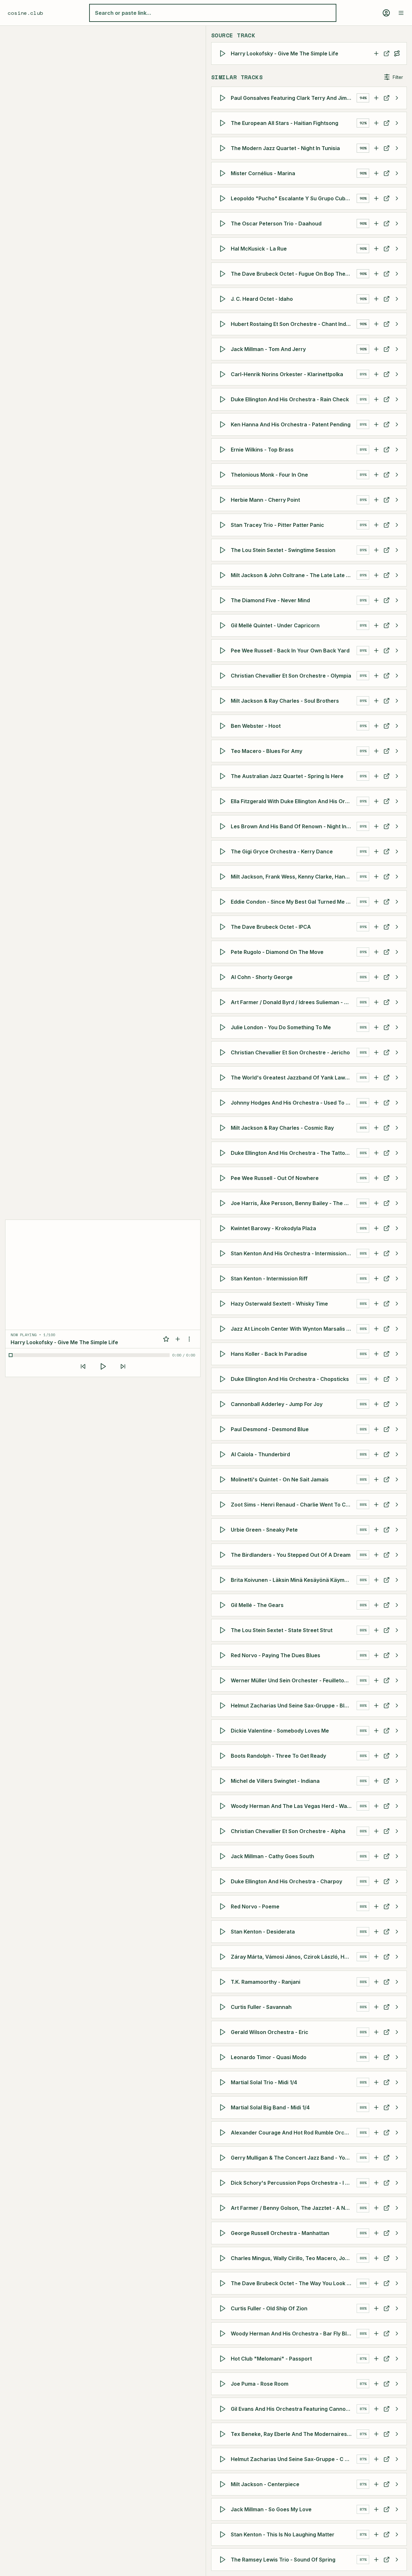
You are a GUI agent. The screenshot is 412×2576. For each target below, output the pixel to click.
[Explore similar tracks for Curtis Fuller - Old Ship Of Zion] (397, 2308)
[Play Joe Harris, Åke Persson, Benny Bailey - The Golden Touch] (224, 1203)
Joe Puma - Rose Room (260, 2384)
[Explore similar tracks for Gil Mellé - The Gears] (397, 1605)
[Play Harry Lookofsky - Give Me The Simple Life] (224, 53)
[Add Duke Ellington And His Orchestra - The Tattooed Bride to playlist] (376, 1153)
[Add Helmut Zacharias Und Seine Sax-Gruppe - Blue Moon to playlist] (376, 1706)
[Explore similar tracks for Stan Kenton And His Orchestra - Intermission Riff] (397, 1253)
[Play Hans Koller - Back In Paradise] (224, 1354)
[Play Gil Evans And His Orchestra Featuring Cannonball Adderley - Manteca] (224, 2409)
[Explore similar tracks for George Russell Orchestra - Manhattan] (397, 2233)
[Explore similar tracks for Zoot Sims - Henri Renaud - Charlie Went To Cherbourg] (397, 1505)
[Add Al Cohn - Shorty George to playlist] (376, 977)
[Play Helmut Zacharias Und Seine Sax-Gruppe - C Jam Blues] (224, 2459)
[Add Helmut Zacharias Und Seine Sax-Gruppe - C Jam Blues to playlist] (376, 2459)
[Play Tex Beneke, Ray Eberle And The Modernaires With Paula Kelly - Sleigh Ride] (224, 2434)
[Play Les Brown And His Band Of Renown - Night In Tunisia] (224, 826)
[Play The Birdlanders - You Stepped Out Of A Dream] (224, 1555)
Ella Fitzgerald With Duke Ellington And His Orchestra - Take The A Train (294, 801)
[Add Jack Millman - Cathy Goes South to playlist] (376, 1856)
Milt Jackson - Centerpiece (265, 2484)
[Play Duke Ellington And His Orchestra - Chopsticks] (224, 1379)
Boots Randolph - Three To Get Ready (278, 1756)
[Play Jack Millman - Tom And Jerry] (224, 349)
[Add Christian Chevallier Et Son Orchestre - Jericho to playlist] (376, 1052)
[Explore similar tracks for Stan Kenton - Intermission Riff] (397, 1278)
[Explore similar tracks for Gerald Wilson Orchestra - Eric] (397, 2032)
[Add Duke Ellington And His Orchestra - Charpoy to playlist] (376, 1881)
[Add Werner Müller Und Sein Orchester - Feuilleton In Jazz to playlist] (376, 1680)
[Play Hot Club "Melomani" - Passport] (224, 2359)
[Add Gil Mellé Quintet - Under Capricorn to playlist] (376, 625)
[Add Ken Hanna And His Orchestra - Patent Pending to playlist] (376, 424)
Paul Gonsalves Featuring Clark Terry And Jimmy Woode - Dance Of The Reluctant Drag (294, 98)
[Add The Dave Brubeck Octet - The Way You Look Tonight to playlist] (376, 2283)
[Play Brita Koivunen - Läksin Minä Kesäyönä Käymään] (224, 1580)
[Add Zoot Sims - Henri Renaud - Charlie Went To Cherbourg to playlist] (376, 1505)
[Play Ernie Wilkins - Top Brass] (224, 450)
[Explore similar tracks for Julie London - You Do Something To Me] (397, 1027)
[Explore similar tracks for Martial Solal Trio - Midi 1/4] (397, 2082)
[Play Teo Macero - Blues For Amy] (224, 751)
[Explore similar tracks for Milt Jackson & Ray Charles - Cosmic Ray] (397, 1128)
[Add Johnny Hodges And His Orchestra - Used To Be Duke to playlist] (376, 1103)
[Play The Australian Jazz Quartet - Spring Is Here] (224, 776)
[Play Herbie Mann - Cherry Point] (224, 500)
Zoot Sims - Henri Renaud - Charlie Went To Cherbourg (294, 1505)
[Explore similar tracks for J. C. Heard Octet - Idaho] (397, 299)
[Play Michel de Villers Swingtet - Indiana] (224, 1781)
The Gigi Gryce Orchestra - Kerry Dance (282, 851)
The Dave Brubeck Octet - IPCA (271, 927)
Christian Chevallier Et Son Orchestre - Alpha (288, 1831)
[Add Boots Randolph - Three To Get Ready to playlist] (376, 1756)
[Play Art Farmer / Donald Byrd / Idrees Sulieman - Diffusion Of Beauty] (224, 1002)
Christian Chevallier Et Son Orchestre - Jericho (290, 1052)
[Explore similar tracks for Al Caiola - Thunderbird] (397, 1454)
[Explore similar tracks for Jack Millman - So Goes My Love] (397, 2509)
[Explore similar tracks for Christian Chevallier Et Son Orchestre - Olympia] (397, 676)
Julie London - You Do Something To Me (281, 1027)
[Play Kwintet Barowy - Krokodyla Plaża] (224, 1228)
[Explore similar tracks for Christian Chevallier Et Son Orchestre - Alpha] (397, 1831)
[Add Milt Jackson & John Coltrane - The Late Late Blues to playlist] (376, 575)
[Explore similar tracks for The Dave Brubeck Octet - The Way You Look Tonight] (397, 2283)
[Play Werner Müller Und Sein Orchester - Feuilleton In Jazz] (224, 1680)
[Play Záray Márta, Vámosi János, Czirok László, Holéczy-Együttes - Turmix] (224, 1957)
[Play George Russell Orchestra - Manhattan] (224, 2233)
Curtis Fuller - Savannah (261, 2007)
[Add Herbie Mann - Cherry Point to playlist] (376, 500)
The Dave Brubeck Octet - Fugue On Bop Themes (293, 274)
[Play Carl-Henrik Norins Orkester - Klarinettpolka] (224, 374)
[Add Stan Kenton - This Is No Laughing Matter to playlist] (376, 2534)
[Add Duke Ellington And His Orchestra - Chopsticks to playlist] (376, 1379)
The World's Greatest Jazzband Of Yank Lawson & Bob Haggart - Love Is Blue (294, 1078)
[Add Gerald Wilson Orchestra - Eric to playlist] (376, 2032)
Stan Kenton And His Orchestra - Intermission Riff (294, 1253)
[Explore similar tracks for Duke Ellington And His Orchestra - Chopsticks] (397, 1379)
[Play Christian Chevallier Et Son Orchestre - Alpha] (224, 1831)
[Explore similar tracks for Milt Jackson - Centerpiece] (397, 2484)
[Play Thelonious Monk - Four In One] (224, 475)
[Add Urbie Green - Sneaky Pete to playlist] (376, 1530)
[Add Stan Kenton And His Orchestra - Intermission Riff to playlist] (376, 1253)
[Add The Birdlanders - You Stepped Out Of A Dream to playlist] (376, 1555)
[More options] (189, 1339)
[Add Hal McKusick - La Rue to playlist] (376, 249)
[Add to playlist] (178, 1339)
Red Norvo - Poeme (255, 1906)
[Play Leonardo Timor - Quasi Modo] (224, 2057)
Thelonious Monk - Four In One (269, 475)
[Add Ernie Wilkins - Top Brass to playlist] (376, 450)
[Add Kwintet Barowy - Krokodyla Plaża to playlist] (376, 1228)
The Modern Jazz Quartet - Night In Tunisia (285, 148)
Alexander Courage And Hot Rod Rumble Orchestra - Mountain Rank (294, 2133)
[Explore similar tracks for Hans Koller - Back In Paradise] (397, 1354)
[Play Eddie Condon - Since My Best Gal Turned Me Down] (224, 902)
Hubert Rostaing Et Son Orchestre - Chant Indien (292, 324)
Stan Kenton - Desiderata (263, 1932)
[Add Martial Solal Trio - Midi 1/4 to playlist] (376, 2082)
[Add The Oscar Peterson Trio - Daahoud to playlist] (376, 223)
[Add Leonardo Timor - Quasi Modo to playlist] (376, 2057)
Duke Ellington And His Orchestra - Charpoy (286, 1881)
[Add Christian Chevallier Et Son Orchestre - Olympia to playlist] (376, 676)
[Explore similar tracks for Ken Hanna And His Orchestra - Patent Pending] (397, 424)
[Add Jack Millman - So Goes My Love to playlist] (376, 2509)
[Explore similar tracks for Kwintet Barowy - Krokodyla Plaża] (397, 1228)
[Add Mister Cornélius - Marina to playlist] (376, 173)
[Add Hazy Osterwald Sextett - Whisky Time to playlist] (376, 1304)
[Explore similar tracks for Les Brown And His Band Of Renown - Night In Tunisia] (397, 826)
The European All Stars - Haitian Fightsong (285, 123)
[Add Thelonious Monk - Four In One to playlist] (376, 475)
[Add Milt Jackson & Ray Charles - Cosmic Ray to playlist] (376, 1128)
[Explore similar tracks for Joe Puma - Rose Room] (397, 2384)
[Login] (386, 13)
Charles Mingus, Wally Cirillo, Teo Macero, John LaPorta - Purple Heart (294, 2258)
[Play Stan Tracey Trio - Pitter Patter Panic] (224, 525)
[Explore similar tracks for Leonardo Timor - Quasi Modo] (397, 2057)
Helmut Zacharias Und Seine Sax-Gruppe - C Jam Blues (294, 2459)
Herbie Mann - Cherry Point (265, 500)
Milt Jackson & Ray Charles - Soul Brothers (285, 701)
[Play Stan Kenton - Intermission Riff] (224, 1278)
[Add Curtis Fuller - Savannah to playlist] (376, 2007)
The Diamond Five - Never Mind (270, 600)
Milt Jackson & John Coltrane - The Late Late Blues (294, 575)
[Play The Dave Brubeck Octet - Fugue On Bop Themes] (224, 274)
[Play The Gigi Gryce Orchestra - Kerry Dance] (224, 851)
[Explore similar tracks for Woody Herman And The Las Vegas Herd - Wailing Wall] (397, 1806)
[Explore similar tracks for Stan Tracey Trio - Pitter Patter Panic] (397, 525)
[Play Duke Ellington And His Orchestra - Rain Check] (224, 399)
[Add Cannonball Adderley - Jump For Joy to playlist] (376, 1404)
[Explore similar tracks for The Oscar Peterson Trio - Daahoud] (397, 223)
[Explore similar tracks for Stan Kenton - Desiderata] (397, 1932)
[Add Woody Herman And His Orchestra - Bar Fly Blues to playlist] (376, 2334)
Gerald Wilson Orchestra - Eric (270, 2032)
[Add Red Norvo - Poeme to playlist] (376, 1906)
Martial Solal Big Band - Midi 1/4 (270, 2107)
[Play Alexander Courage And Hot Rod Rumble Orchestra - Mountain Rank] (224, 2133)
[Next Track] (123, 1366)
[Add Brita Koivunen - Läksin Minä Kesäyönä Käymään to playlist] (376, 1580)
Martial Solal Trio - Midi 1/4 (264, 2082)
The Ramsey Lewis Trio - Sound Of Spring (283, 2560)
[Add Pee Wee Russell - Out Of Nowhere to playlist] (376, 1178)
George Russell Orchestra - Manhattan (280, 2233)
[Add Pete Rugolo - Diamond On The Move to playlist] (376, 952)
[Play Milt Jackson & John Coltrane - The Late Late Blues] (224, 575)
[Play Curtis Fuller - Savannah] (224, 2007)
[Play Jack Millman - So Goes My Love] (224, 2509)
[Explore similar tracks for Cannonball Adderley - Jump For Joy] (397, 1404)
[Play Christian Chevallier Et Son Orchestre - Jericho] (224, 1052)
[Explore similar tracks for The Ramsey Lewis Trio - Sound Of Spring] (397, 2560)
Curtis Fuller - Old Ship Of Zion (269, 2308)
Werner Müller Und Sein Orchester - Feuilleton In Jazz (294, 1680)
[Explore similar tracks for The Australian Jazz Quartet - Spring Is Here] (397, 776)
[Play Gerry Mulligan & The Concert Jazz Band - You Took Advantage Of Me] (224, 2158)
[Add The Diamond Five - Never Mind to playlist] (376, 600)
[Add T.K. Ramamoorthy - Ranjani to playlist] (376, 1982)
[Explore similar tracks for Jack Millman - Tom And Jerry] (397, 349)
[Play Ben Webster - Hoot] (224, 726)
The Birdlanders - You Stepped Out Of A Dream (291, 1555)
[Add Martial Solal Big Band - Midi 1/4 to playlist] (376, 2107)
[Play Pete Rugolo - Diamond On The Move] (224, 952)
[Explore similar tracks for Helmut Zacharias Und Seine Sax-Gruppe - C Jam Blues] (397, 2459)
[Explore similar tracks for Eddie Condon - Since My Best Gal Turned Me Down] (397, 902)
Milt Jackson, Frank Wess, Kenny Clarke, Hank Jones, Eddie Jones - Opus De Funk (294, 877)
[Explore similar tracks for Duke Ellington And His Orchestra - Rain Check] (397, 399)
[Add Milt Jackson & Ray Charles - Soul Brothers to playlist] (376, 701)
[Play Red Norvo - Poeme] (224, 1906)
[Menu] (401, 13)
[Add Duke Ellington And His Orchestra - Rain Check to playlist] (376, 399)
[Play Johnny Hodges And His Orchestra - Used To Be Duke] (224, 1103)
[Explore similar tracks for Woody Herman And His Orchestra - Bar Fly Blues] (397, 2334)
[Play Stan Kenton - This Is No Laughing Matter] (224, 2534)
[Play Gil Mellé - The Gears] (224, 1605)
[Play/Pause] (103, 1366)
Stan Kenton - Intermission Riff (269, 1278)
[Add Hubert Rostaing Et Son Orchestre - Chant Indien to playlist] (376, 324)
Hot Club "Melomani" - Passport (271, 2359)
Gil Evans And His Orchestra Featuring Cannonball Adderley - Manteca (294, 2409)
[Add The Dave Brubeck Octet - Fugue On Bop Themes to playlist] (376, 274)
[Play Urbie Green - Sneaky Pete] (224, 1530)
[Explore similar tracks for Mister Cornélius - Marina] (397, 173)
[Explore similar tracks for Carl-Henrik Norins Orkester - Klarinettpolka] (397, 374)
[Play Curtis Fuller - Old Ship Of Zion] (224, 2308)
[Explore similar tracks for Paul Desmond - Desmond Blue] (397, 1429)
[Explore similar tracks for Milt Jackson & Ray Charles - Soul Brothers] (397, 701)
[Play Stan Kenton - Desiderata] (224, 1932)
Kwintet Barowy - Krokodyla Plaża (273, 1228)
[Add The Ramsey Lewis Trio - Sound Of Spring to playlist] (376, 2560)
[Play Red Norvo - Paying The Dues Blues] (224, 1655)
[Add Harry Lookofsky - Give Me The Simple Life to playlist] (376, 53)
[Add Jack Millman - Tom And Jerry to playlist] (376, 349)
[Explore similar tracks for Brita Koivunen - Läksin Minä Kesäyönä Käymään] (397, 1580)
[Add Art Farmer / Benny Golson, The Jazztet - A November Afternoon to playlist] (376, 2208)
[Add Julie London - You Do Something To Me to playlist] (376, 1027)
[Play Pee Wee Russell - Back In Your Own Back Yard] (224, 651)
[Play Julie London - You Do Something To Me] (224, 1027)
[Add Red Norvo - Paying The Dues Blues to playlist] (376, 1655)
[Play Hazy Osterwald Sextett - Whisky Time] (224, 1304)
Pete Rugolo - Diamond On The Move (277, 952)
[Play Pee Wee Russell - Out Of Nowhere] (224, 1178)
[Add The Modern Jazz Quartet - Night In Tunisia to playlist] (376, 148)
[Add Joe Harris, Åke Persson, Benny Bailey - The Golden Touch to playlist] (376, 1203)
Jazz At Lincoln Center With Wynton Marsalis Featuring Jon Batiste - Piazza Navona (294, 1329)
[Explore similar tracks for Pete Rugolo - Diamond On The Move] (397, 952)
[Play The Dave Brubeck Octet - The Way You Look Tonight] (224, 2283)
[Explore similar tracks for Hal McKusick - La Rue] (397, 249)
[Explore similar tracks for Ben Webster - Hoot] (397, 726)
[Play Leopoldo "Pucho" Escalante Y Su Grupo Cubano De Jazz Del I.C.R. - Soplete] (224, 198)
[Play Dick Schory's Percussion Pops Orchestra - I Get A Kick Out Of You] (224, 2183)
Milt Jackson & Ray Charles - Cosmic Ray (282, 1128)
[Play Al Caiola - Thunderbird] (224, 1454)
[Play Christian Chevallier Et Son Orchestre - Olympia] (224, 676)
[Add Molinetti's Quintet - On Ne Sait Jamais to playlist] (376, 1479)
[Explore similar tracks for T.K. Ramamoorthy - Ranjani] (397, 1982)
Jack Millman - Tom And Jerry (268, 349)
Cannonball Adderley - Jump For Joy (277, 1404)
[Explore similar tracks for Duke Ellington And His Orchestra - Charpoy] (397, 1881)
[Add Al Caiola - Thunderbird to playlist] (376, 1454)
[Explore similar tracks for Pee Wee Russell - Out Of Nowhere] (397, 1178)
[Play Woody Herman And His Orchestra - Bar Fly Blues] (224, 2334)
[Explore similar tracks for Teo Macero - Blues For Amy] (397, 751)
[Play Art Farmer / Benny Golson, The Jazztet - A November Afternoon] (224, 2208)
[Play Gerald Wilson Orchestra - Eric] (224, 2032)
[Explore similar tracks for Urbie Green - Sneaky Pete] (397, 1530)
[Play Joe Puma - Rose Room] (224, 2384)
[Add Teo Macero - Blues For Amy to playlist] (376, 751)
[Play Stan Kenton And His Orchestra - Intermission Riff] (224, 1253)
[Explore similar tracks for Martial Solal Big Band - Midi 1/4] (397, 2107)
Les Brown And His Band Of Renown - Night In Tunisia (294, 826)
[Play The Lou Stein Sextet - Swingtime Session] (224, 550)
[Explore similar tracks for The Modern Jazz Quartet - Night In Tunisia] (397, 148)
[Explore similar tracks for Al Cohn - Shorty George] (397, 977)
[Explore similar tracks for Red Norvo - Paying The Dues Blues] (397, 1655)
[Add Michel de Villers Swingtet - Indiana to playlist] (376, 1781)
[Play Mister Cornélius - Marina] (224, 173)
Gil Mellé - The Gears (257, 1605)
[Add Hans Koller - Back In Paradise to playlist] (376, 1354)
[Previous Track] (83, 1366)
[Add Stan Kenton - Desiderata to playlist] (376, 1932)
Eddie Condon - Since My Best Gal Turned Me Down (294, 902)
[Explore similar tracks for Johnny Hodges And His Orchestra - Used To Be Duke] (397, 1103)
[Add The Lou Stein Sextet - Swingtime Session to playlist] (376, 550)
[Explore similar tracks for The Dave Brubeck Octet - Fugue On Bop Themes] (397, 274)
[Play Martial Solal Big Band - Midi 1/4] (224, 2107)
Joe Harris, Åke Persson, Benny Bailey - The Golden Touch (294, 1203)
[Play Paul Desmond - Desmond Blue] (224, 1429)
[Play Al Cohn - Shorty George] (224, 977)
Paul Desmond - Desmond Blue (270, 1429)
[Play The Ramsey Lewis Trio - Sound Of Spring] (224, 2560)
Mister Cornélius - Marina (263, 173)
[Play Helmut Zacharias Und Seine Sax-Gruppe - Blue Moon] (224, 1706)
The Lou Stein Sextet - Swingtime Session (283, 550)
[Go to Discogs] (387, 53)
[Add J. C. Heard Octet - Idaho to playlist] (376, 299)
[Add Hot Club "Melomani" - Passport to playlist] (376, 2359)
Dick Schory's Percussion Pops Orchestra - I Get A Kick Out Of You (294, 2183)
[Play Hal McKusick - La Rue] (224, 249)
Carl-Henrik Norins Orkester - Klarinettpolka (287, 374)
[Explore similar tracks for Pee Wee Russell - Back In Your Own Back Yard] (397, 651)
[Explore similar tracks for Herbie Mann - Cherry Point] (397, 500)
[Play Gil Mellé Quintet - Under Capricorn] (224, 625)
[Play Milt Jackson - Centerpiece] (224, 2484)
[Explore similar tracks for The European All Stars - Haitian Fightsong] (397, 123)
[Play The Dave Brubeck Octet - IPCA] (224, 927)
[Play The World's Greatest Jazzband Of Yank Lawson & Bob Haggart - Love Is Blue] (224, 1078)
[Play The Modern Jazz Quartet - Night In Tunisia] (224, 148)
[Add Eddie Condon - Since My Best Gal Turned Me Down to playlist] (376, 902)
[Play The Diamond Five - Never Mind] (224, 600)
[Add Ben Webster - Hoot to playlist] (376, 726)
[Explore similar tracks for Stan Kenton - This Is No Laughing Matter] (397, 2534)
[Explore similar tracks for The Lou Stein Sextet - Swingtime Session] (397, 550)
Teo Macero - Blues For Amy (267, 751)
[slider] (90, 1355)
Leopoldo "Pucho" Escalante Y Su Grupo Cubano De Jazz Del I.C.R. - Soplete (294, 198)
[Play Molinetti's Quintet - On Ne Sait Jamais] (224, 1479)
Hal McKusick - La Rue (259, 249)
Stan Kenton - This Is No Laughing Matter (283, 2534)
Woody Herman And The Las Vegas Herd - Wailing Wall (294, 1806)
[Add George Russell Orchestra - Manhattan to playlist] (376, 2233)
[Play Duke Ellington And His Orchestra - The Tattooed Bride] (224, 1153)
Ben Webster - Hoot (256, 726)
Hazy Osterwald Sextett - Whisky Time (279, 1304)
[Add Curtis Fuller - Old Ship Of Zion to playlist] (376, 2308)
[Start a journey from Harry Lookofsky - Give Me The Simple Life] (397, 53)
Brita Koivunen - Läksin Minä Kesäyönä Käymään (292, 1580)
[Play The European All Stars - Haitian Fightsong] (224, 123)
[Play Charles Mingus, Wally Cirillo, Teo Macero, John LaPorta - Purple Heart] (224, 2258)
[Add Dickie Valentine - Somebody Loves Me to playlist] (376, 1731)
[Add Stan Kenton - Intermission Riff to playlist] (376, 1278)
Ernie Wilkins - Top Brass (262, 450)
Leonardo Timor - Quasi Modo (269, 2057)
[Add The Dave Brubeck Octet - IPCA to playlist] (376, 927)
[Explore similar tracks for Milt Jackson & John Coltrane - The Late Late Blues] (397, 575)
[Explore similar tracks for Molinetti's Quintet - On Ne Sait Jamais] (397, 1479)
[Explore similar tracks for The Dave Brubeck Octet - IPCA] (397, 927)
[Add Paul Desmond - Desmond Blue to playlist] (376, 1429)
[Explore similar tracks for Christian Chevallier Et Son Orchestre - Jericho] (397, 1052)
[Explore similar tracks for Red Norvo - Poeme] (397, 1906)
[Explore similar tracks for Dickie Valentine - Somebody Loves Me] (397, 1731)
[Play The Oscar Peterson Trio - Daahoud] (224, 223)
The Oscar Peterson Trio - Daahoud (276, 223)
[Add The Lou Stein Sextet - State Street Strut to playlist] (376, 1630)
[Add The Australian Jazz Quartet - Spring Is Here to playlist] (376, 776)
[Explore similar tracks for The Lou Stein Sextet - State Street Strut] (397, 1630)
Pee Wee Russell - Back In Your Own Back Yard (290, 651)
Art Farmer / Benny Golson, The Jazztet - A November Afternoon (294, 2208)
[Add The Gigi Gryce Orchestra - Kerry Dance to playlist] (376, 851)
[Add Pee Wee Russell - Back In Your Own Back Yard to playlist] (376, 651)
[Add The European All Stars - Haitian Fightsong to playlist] (376, 123)
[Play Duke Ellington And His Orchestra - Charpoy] (224, 1881)
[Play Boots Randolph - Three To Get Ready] (224, 1756)
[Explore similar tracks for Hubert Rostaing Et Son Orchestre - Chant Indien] (397, 324)
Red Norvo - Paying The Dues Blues (276, 1655)
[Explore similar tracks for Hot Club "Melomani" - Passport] (397, 2359)
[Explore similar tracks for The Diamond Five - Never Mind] (397, 600)
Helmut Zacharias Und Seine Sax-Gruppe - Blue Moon (294, 1706)
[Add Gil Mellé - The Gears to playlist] (376, 1605)
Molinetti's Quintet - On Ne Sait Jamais (280, 1479)
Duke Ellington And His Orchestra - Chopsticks (290, 1379)
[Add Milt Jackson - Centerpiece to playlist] (376, 2484)
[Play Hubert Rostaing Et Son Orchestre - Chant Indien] (224, 324)
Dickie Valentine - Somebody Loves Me (280, 1731)
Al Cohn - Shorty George (262, 977)
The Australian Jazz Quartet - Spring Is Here (287, 776)
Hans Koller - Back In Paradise (269, 1354)
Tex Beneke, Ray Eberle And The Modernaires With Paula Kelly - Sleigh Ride (294, 2434)
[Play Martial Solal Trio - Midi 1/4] (224, 2082)
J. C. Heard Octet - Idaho (262, 299)
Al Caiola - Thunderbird (260, 1454)
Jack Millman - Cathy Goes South (272, 1856)
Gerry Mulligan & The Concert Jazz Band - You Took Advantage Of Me (294, 2158)
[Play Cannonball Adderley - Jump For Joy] (224, 1404)
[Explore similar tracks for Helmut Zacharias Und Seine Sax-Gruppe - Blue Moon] (397, 1706)
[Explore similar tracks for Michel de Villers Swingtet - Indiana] (397, 1781)
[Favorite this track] (166, 1339)
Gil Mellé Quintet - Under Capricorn (275, 625)
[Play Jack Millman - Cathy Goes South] (224, 1856)
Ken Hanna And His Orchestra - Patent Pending (291, 424)
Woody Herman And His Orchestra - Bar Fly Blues (293, 2334)
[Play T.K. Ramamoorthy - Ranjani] (224, 1982)
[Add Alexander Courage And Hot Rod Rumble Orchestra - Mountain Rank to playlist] (376, 2133)
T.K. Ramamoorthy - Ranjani (266, 1982)
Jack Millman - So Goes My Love (271, 2509)
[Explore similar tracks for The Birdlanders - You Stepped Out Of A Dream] (397, 1555)
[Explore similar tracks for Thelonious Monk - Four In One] (397, 475)
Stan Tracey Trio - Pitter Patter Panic (277, 525)
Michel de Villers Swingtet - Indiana (275, 1781)
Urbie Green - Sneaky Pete (264, 1530)
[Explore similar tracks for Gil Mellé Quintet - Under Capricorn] (397, 625)
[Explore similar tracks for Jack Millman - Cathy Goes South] (397, 1856)
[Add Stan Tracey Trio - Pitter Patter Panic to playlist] (376, 525)
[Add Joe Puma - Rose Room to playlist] (376, 2384)
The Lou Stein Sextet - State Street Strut (282, 1630)
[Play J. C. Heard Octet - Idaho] (224, 299)
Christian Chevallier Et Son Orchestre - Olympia (291, 676)
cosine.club (25, 13)
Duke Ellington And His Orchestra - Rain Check (290, 399)
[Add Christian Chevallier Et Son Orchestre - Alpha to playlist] (376, 1831)
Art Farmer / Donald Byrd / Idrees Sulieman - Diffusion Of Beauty (294, 1002)
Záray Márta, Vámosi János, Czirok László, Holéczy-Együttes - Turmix (294, 1957)
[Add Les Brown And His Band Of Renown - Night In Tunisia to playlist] (376, 826)
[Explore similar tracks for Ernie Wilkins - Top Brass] (397, 450)
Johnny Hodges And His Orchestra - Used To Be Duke (294, 1103)
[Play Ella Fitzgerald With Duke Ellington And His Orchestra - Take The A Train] (224, 801)
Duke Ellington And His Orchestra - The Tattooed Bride (294, 1153)
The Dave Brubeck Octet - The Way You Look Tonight (294, 2283)
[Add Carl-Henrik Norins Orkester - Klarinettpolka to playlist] (376, 374)
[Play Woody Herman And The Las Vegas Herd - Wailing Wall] (224, 1806)
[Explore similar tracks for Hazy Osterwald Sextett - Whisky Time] (397, 1304)
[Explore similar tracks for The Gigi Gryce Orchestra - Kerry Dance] (397, 851)
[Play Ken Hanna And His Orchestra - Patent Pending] (224, 424)
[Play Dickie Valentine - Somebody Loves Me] (224, 1731)
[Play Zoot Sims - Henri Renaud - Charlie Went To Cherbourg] (224, 1505)
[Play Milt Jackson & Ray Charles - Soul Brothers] (224, 701)
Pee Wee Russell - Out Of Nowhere (275, 1178)
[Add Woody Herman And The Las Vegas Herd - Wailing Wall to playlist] (376, 1806)
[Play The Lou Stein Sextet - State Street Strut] (224, 1630)
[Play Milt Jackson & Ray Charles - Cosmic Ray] (224, 1128)
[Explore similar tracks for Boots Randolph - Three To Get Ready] (397, 1756)
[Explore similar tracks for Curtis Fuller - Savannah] (397, 2007)
